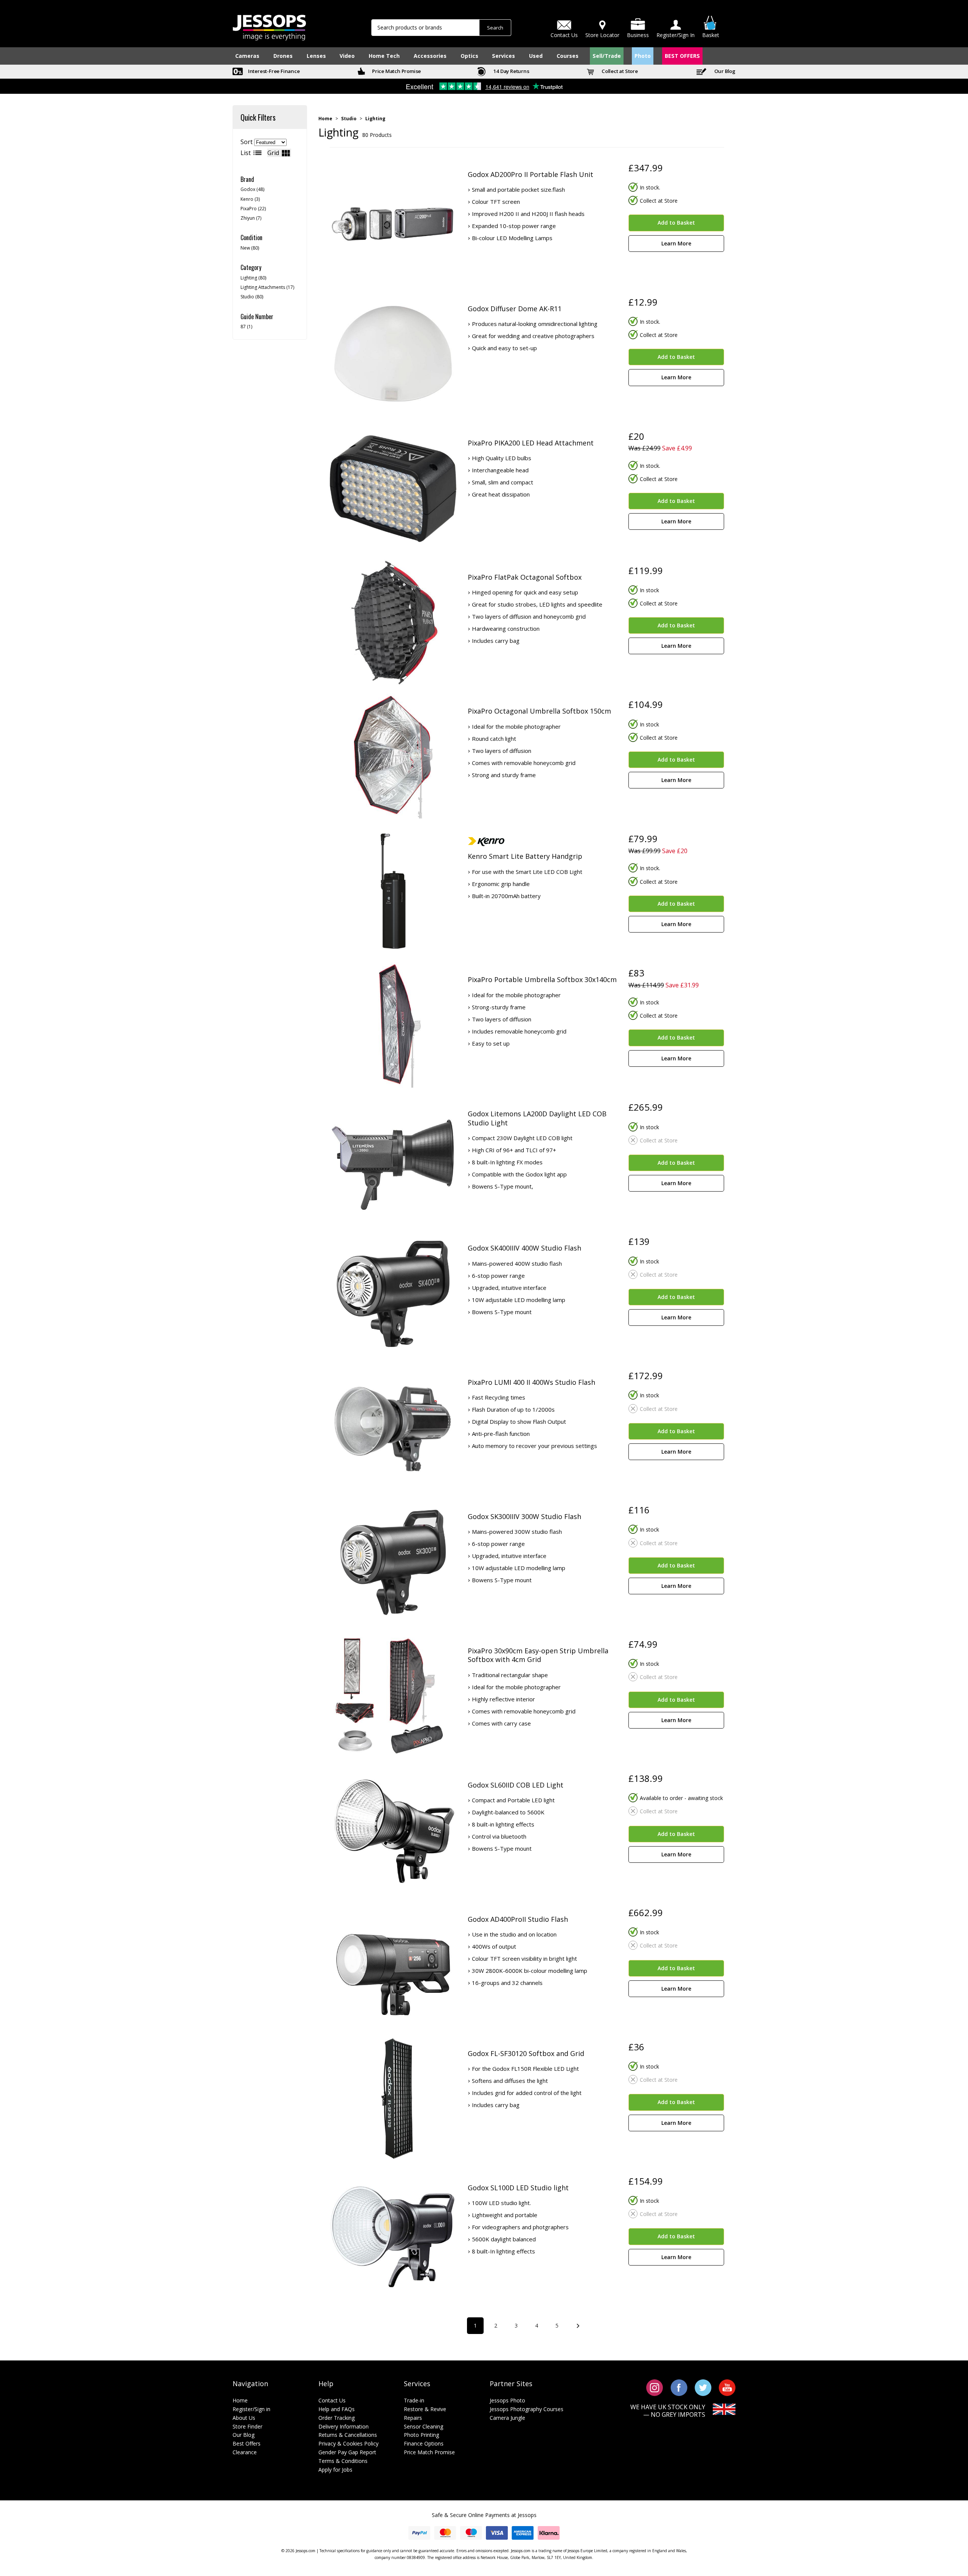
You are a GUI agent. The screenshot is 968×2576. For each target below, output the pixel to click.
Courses (568, 56)
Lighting (375, 119)
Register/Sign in (251, 2409)
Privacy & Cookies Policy (348, 2443)
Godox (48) (252, 189)
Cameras (247, 56)
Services (503, 56)
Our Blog (724, 71)
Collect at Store (619, 71)
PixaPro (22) (253, 209)
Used (536, 56)
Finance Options (424, 2443)
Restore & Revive (425, 2409)
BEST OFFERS (682, 56)
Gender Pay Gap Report (347, 2452)
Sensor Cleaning (423, 2426)
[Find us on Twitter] (703, 2387)
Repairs (413, 2418)
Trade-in (414, 2400)
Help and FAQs (337, 2409)
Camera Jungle (507, 2418)
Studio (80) (252, 297)
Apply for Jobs (335, 2470)
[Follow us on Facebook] (679, 2387)
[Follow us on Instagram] (655, 2387)
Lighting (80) (253, 278)
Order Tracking (337, 2418)
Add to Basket (676, 223)
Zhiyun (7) (251, 218)
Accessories (430, 56)
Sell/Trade (607, 56)
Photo (643, 56)
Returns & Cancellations (348, 2435)
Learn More (676, 243)
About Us (244, 2418)
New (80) (250, 248)
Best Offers (247, 2443)
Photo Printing (421, 2435)
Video (347, 56)
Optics (469, 56)
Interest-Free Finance (273, 71)
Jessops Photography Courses (527, 2409)
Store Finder (247, 2426)
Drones (283, 56)
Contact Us (332, 2400)
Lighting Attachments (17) (267, 287)
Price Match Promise (396, 71)
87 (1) (246, 327)
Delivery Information (344, 2426)
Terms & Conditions (343, 2461)
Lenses (316, 56)
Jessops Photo (507, 2400)
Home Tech (384, 56)
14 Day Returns (511, 71)
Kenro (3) (250, 199)
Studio (349, 119)
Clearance (245, 2452)
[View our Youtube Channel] (727, 2387)
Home (325, 119)
